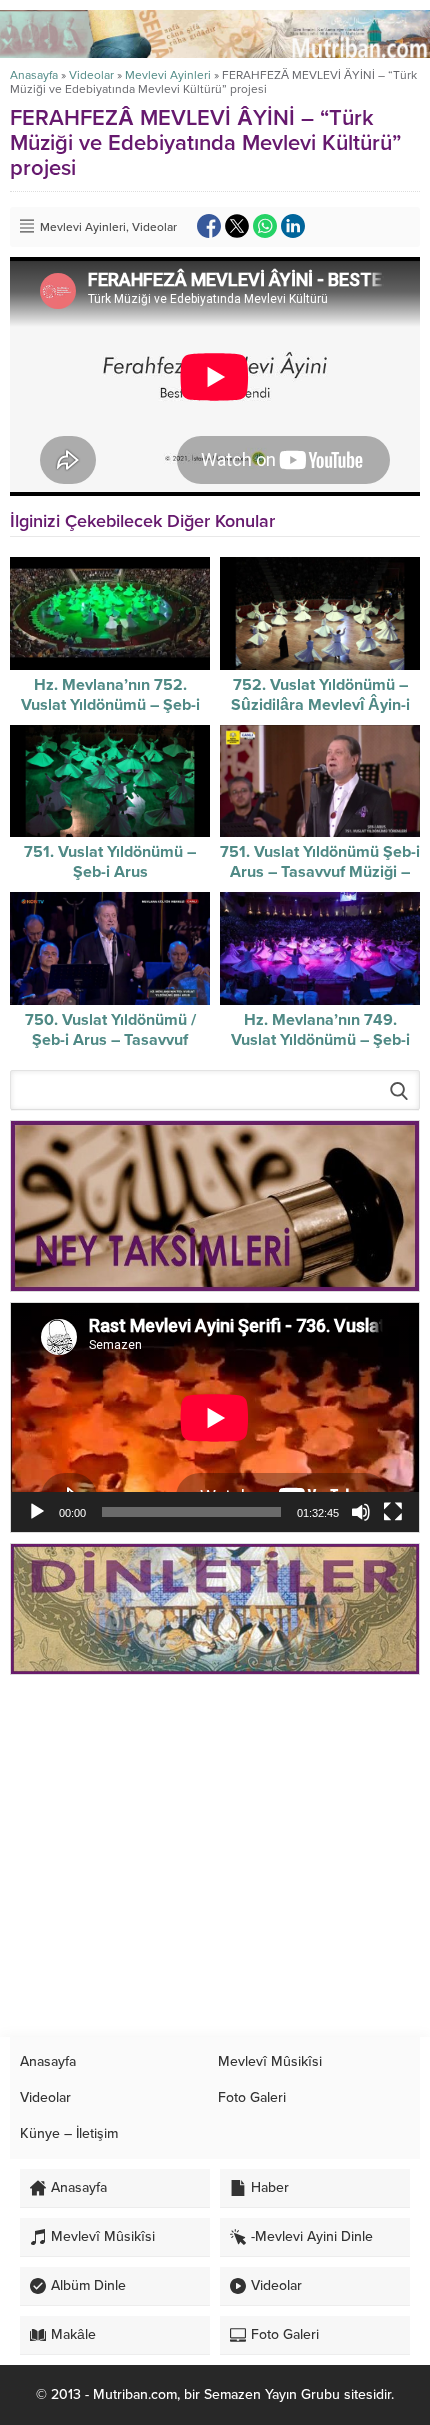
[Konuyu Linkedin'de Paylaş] (293, 226)
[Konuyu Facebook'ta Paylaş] (209, 226)
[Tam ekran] (393, 1512)
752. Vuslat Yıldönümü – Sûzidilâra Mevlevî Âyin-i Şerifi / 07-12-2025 (320, 705)
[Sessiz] (361, 1512)
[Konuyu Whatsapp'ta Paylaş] (265, 226)
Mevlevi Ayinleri (168, 75)
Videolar (91, 75)
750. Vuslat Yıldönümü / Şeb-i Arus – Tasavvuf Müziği (110, 1040)
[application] (215, 1418)
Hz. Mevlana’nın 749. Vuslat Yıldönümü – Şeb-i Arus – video (320, 1040)
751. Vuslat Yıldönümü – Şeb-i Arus (110, 862)
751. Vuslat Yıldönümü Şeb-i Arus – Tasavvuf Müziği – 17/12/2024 (320, 872)
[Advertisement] (215, 1856)
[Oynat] (37, 1512)
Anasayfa (34, 75)
